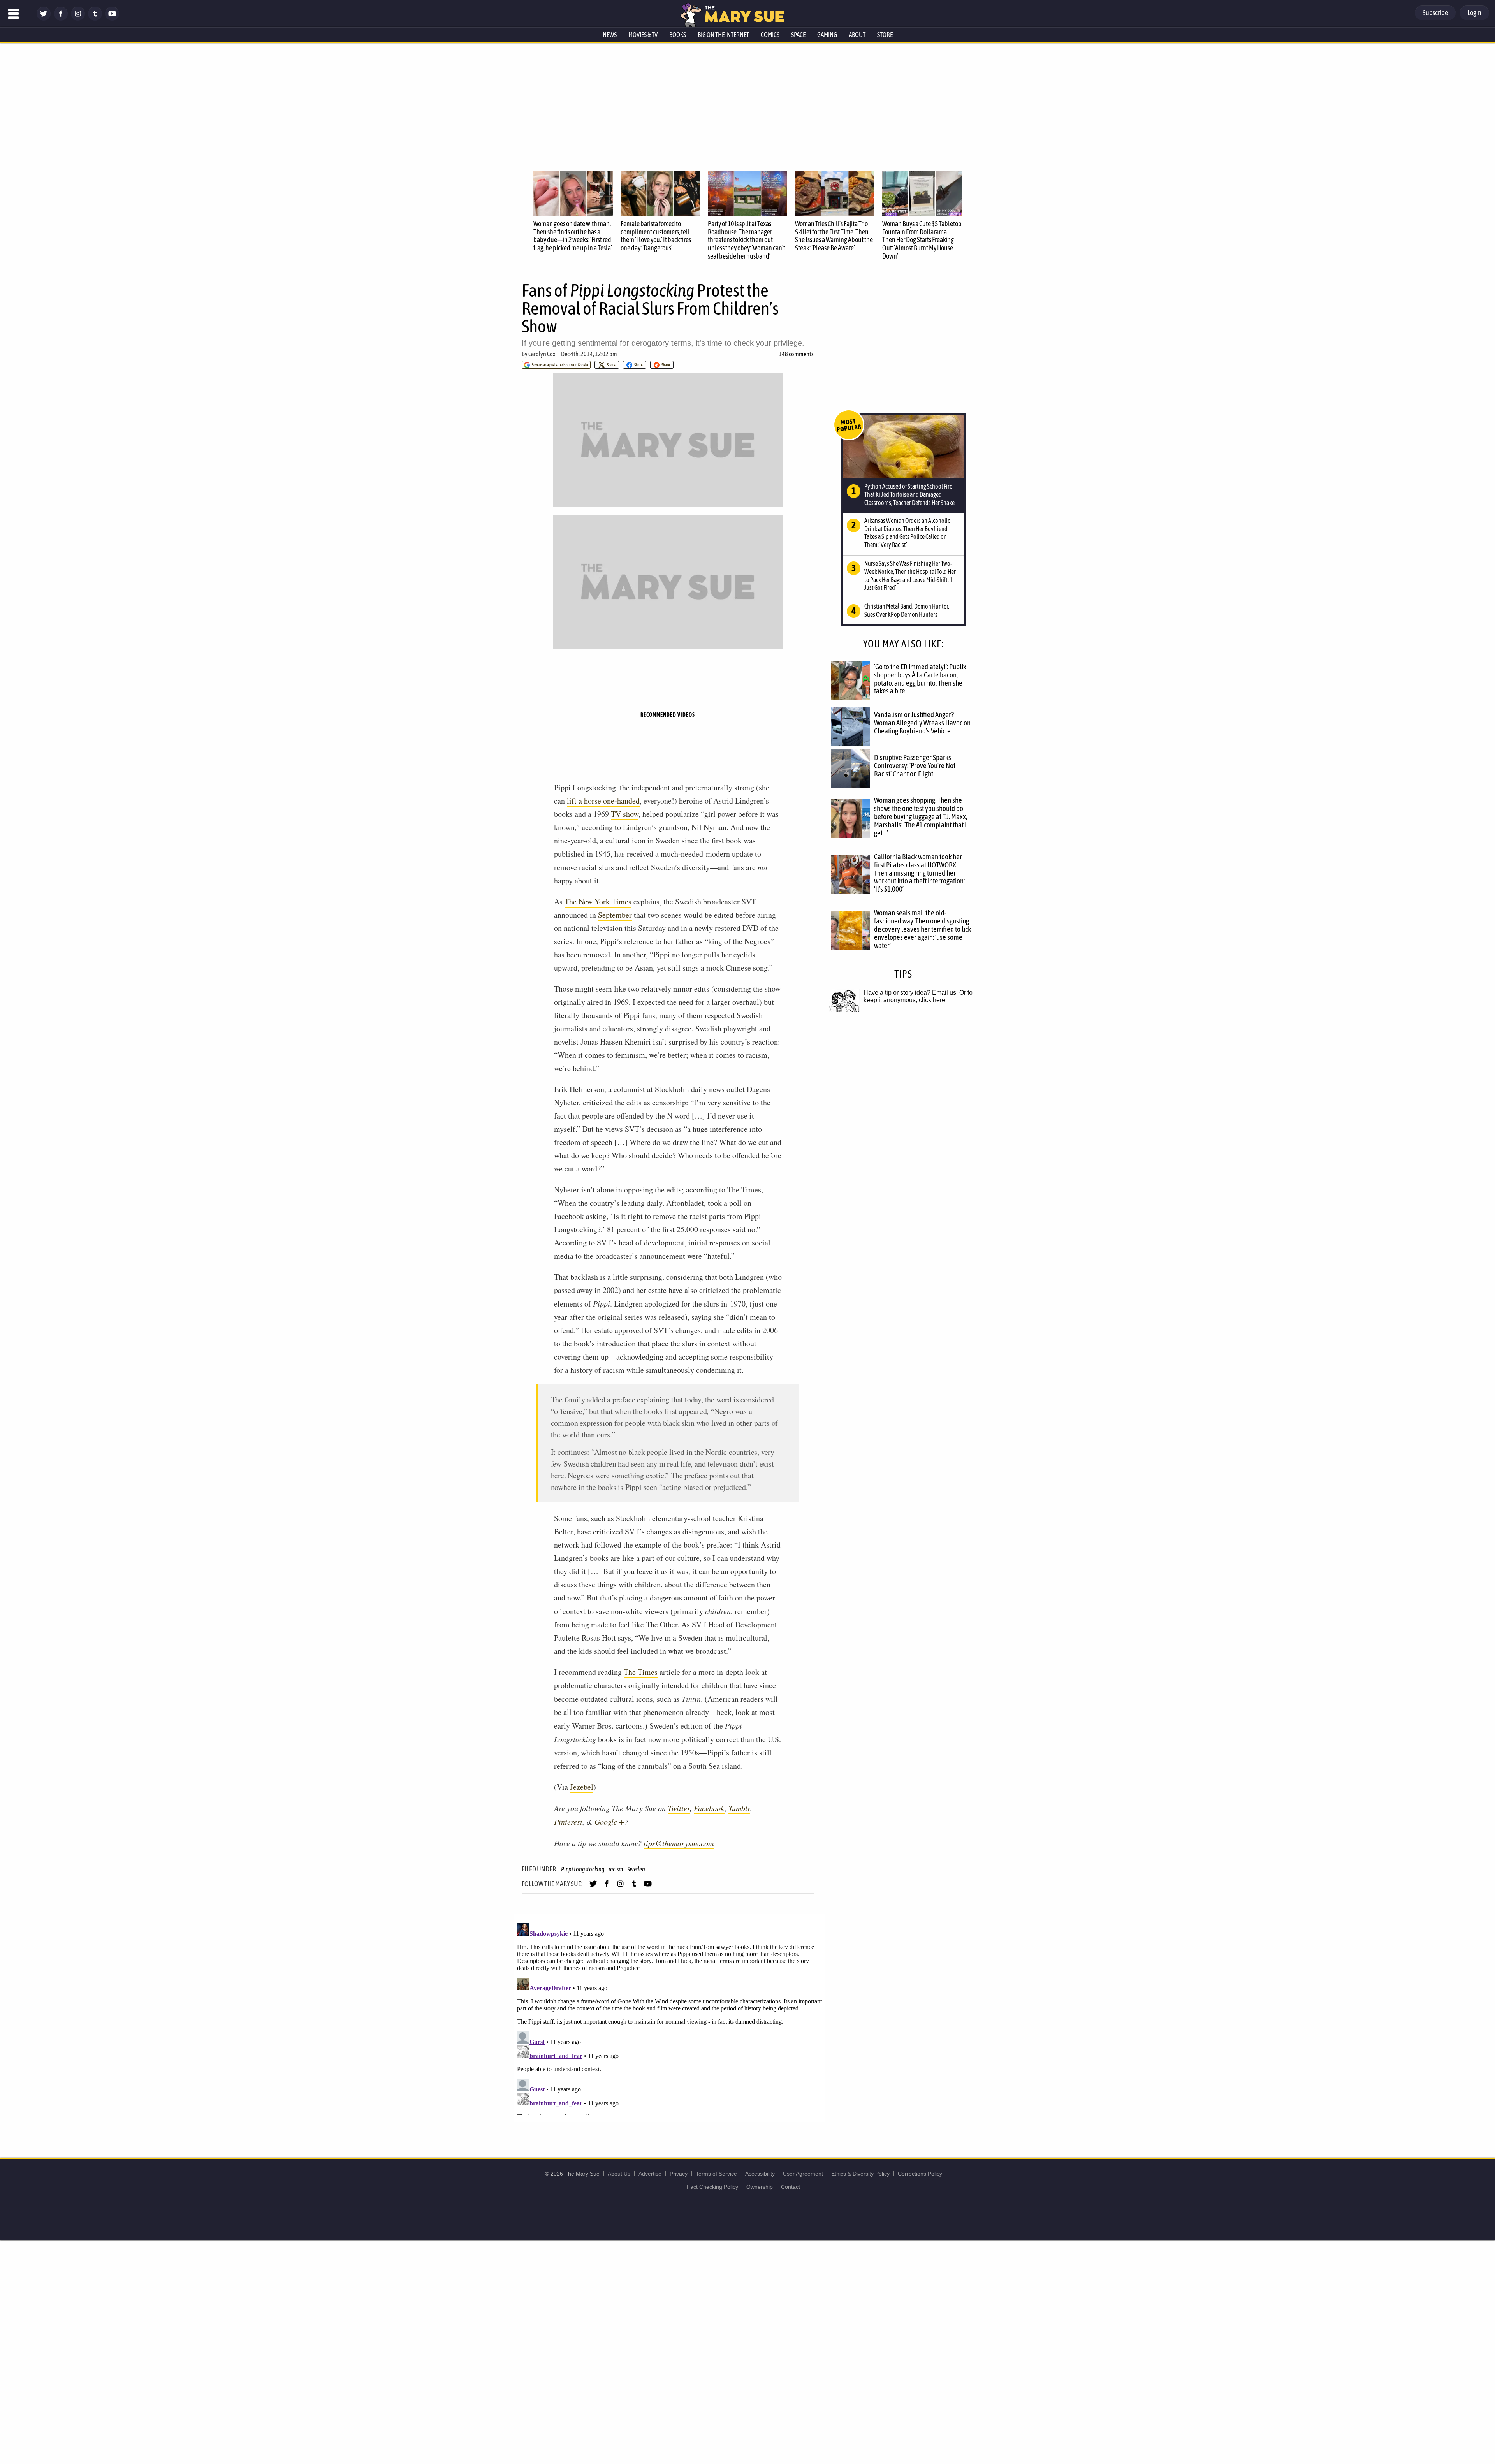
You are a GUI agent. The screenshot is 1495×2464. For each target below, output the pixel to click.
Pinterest (568, 1822)
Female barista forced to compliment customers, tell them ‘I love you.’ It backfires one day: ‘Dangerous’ (656, 236)
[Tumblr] (95, 18)
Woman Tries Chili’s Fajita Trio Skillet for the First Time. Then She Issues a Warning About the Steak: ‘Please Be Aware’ (834, 236)
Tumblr (739, 1808)
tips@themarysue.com (679, 1843)
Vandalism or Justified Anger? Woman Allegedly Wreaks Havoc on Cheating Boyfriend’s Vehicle (922, 723)
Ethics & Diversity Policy (860, 2174)
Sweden (636, 1869)
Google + (609, 1822)
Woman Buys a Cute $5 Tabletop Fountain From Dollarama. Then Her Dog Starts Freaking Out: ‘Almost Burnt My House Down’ (922, 240)
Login (1474, 13)
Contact (791, 2187)
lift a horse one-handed (603, 801)
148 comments (796, 354)
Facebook (709, 1808)
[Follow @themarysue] (44, 18)
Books (678, 35)
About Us (619, 2174)
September (615, 915)
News (610, 35)
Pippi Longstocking (583, 1869)
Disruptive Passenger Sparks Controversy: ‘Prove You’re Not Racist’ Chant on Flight (915, 765)
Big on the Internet (723, 35)
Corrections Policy (920, 2174)
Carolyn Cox (542, 354)
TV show (625, 814)
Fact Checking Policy (712, 2187)
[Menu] (14, 14)
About (857, 35)
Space (798, 35)
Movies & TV (643, 35)
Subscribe (1435, 13)
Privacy (679, 2174)
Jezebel (582, 1787)
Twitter (679, 1808)
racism (616, 1869)
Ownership (760, 2187)
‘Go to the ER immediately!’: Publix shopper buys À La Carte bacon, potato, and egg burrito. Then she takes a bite (920, 679)
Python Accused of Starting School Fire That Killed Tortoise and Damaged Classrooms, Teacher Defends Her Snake (909, 494)
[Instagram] (78, 18)
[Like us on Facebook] (61, 18)
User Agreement (803, 2174)
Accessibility (760, 2174)
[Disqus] (670, 2017)
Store (885, 35)
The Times (641, 1672)
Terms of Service (716, 2174)
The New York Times (598, 901)
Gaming (827, 35)
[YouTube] (112, 18)
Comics (770, 35)
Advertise (650, 2174)
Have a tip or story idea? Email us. (911, 993)
